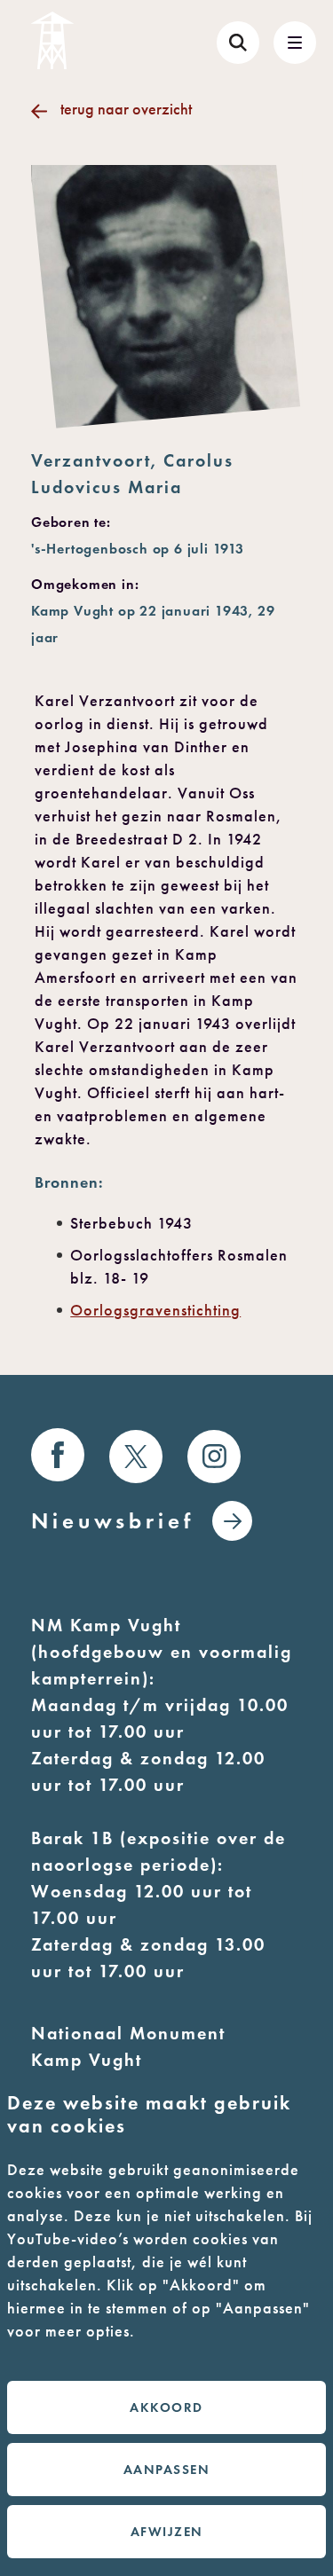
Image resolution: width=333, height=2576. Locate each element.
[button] (295, 43)
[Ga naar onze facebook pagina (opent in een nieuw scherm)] (58, 1455)
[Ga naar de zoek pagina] (238, 43)
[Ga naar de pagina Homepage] (52, 40)
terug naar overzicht (126, 109)
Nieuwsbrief (113, 1521)
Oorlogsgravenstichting (155, 1310)
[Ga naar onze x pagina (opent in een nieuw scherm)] (136, 1457)
